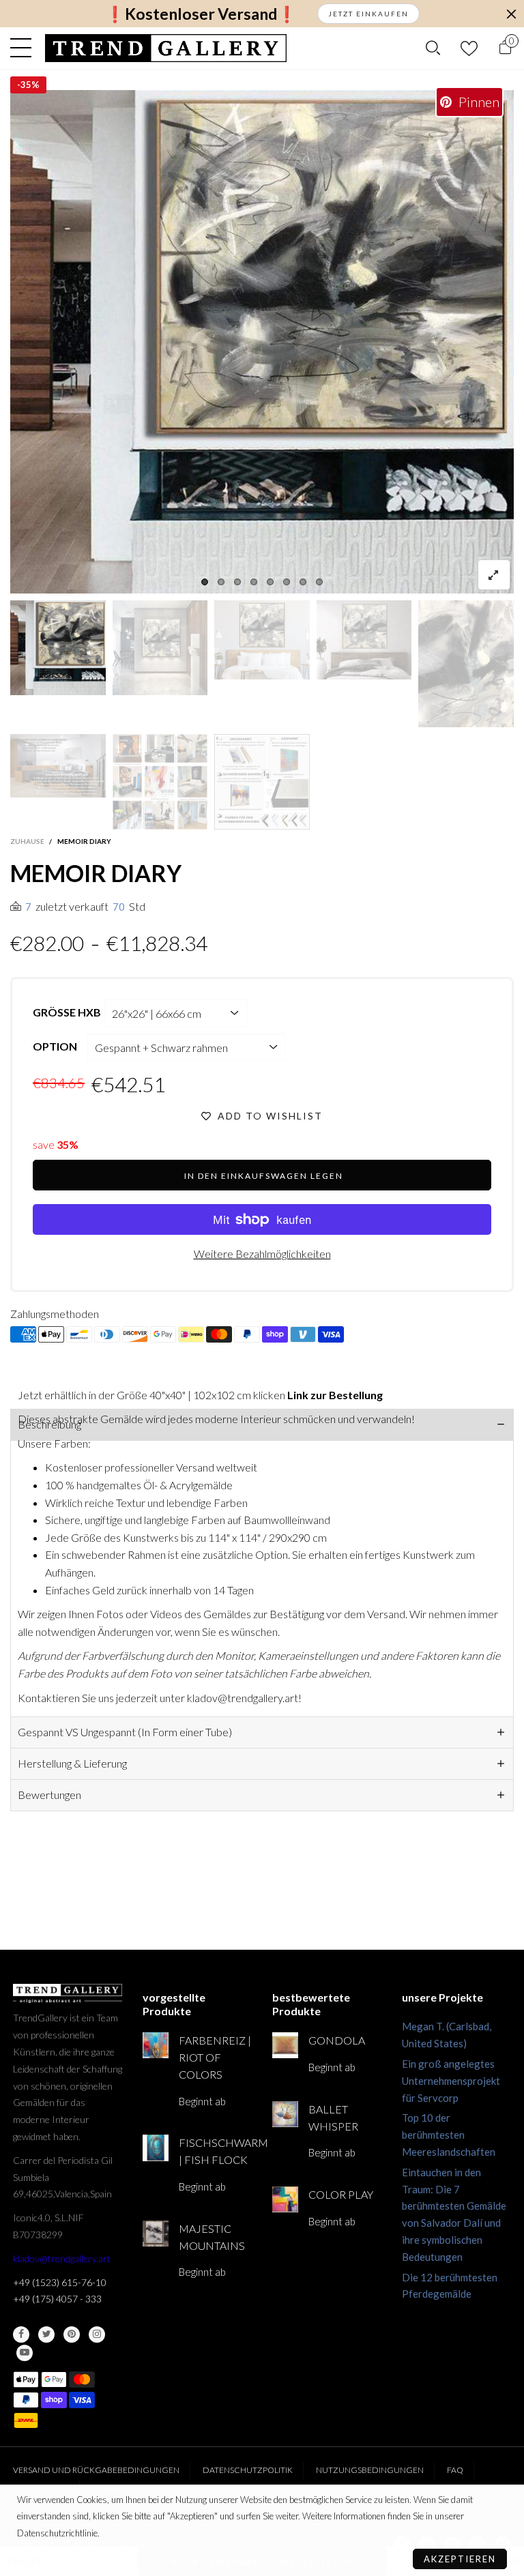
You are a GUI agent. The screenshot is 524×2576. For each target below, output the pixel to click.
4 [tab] (254, 582)
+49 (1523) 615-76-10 (60, 2282)
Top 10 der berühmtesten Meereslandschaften (449, 2135)
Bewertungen (49, 1795)
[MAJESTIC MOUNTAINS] (156, 2234)
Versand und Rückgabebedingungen (96, 2470)
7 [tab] (303, 582)
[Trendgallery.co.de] (166, 48)
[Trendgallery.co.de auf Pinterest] (72, 2334)
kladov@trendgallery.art (62, 2258)
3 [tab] (237, 582)
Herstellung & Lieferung (72, 1763)
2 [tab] (221, 582)
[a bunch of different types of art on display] (262, 782)
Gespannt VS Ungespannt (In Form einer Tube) (125, 1732)
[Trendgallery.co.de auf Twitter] (46, 2334)
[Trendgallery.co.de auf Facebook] (21, 2334)
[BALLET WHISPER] (285, 2114)
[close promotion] (511, 14)
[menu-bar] (24, 48)
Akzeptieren (460, 2559)
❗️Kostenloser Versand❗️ (201, 14)
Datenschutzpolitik (248, 2470)
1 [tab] (205, 582)
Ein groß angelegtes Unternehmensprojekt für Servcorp (451, 2081)
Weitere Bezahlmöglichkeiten (262, 1254)
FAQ (455, 2470)
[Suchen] (433, 48)
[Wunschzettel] (469, 48)
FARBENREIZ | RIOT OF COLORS (215, 2057)
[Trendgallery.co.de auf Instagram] (97, 2334)
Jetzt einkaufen (368, 14)
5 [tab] (270, 582)
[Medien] (494, 575)
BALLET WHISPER (333, 2118)
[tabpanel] (262, 342)
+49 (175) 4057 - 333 (57, 2299)
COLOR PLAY (341, 2194)
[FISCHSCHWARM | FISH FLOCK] (156, 2148)
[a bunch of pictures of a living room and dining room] (160, 782)
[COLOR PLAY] (285, 2199)
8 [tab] (319, 582)
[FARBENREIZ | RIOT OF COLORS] (156, 2045)
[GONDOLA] (285, 2045)
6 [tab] (287, 582)
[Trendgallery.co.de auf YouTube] (25, 2353)
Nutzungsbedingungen (370, 2470)
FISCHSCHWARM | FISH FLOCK (215, 2151)
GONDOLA (337, 2040)
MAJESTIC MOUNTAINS (212, 2237)
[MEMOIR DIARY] (262, 342)
